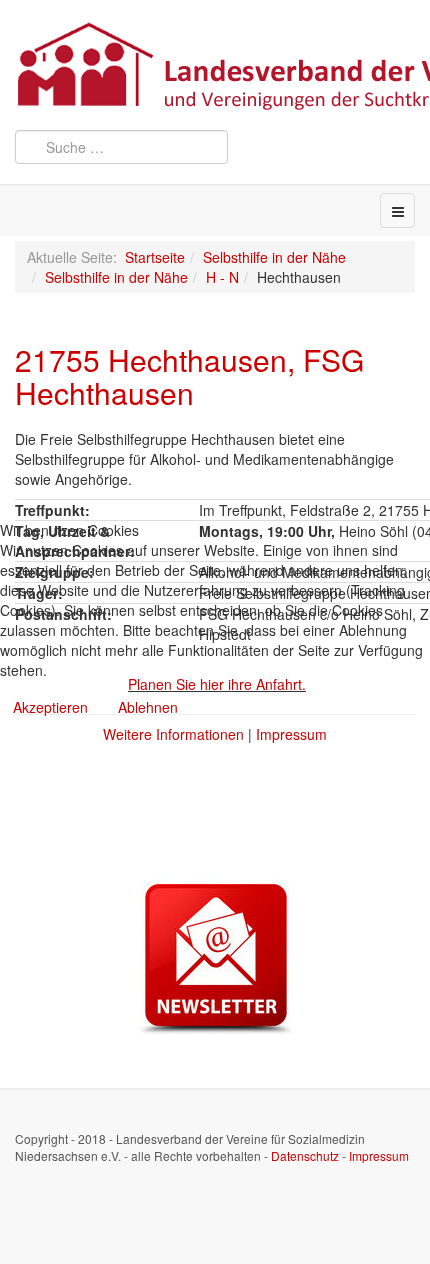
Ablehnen (148, 707)
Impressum (291, 734)
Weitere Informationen (173, 734)
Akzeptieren (50, 707)
